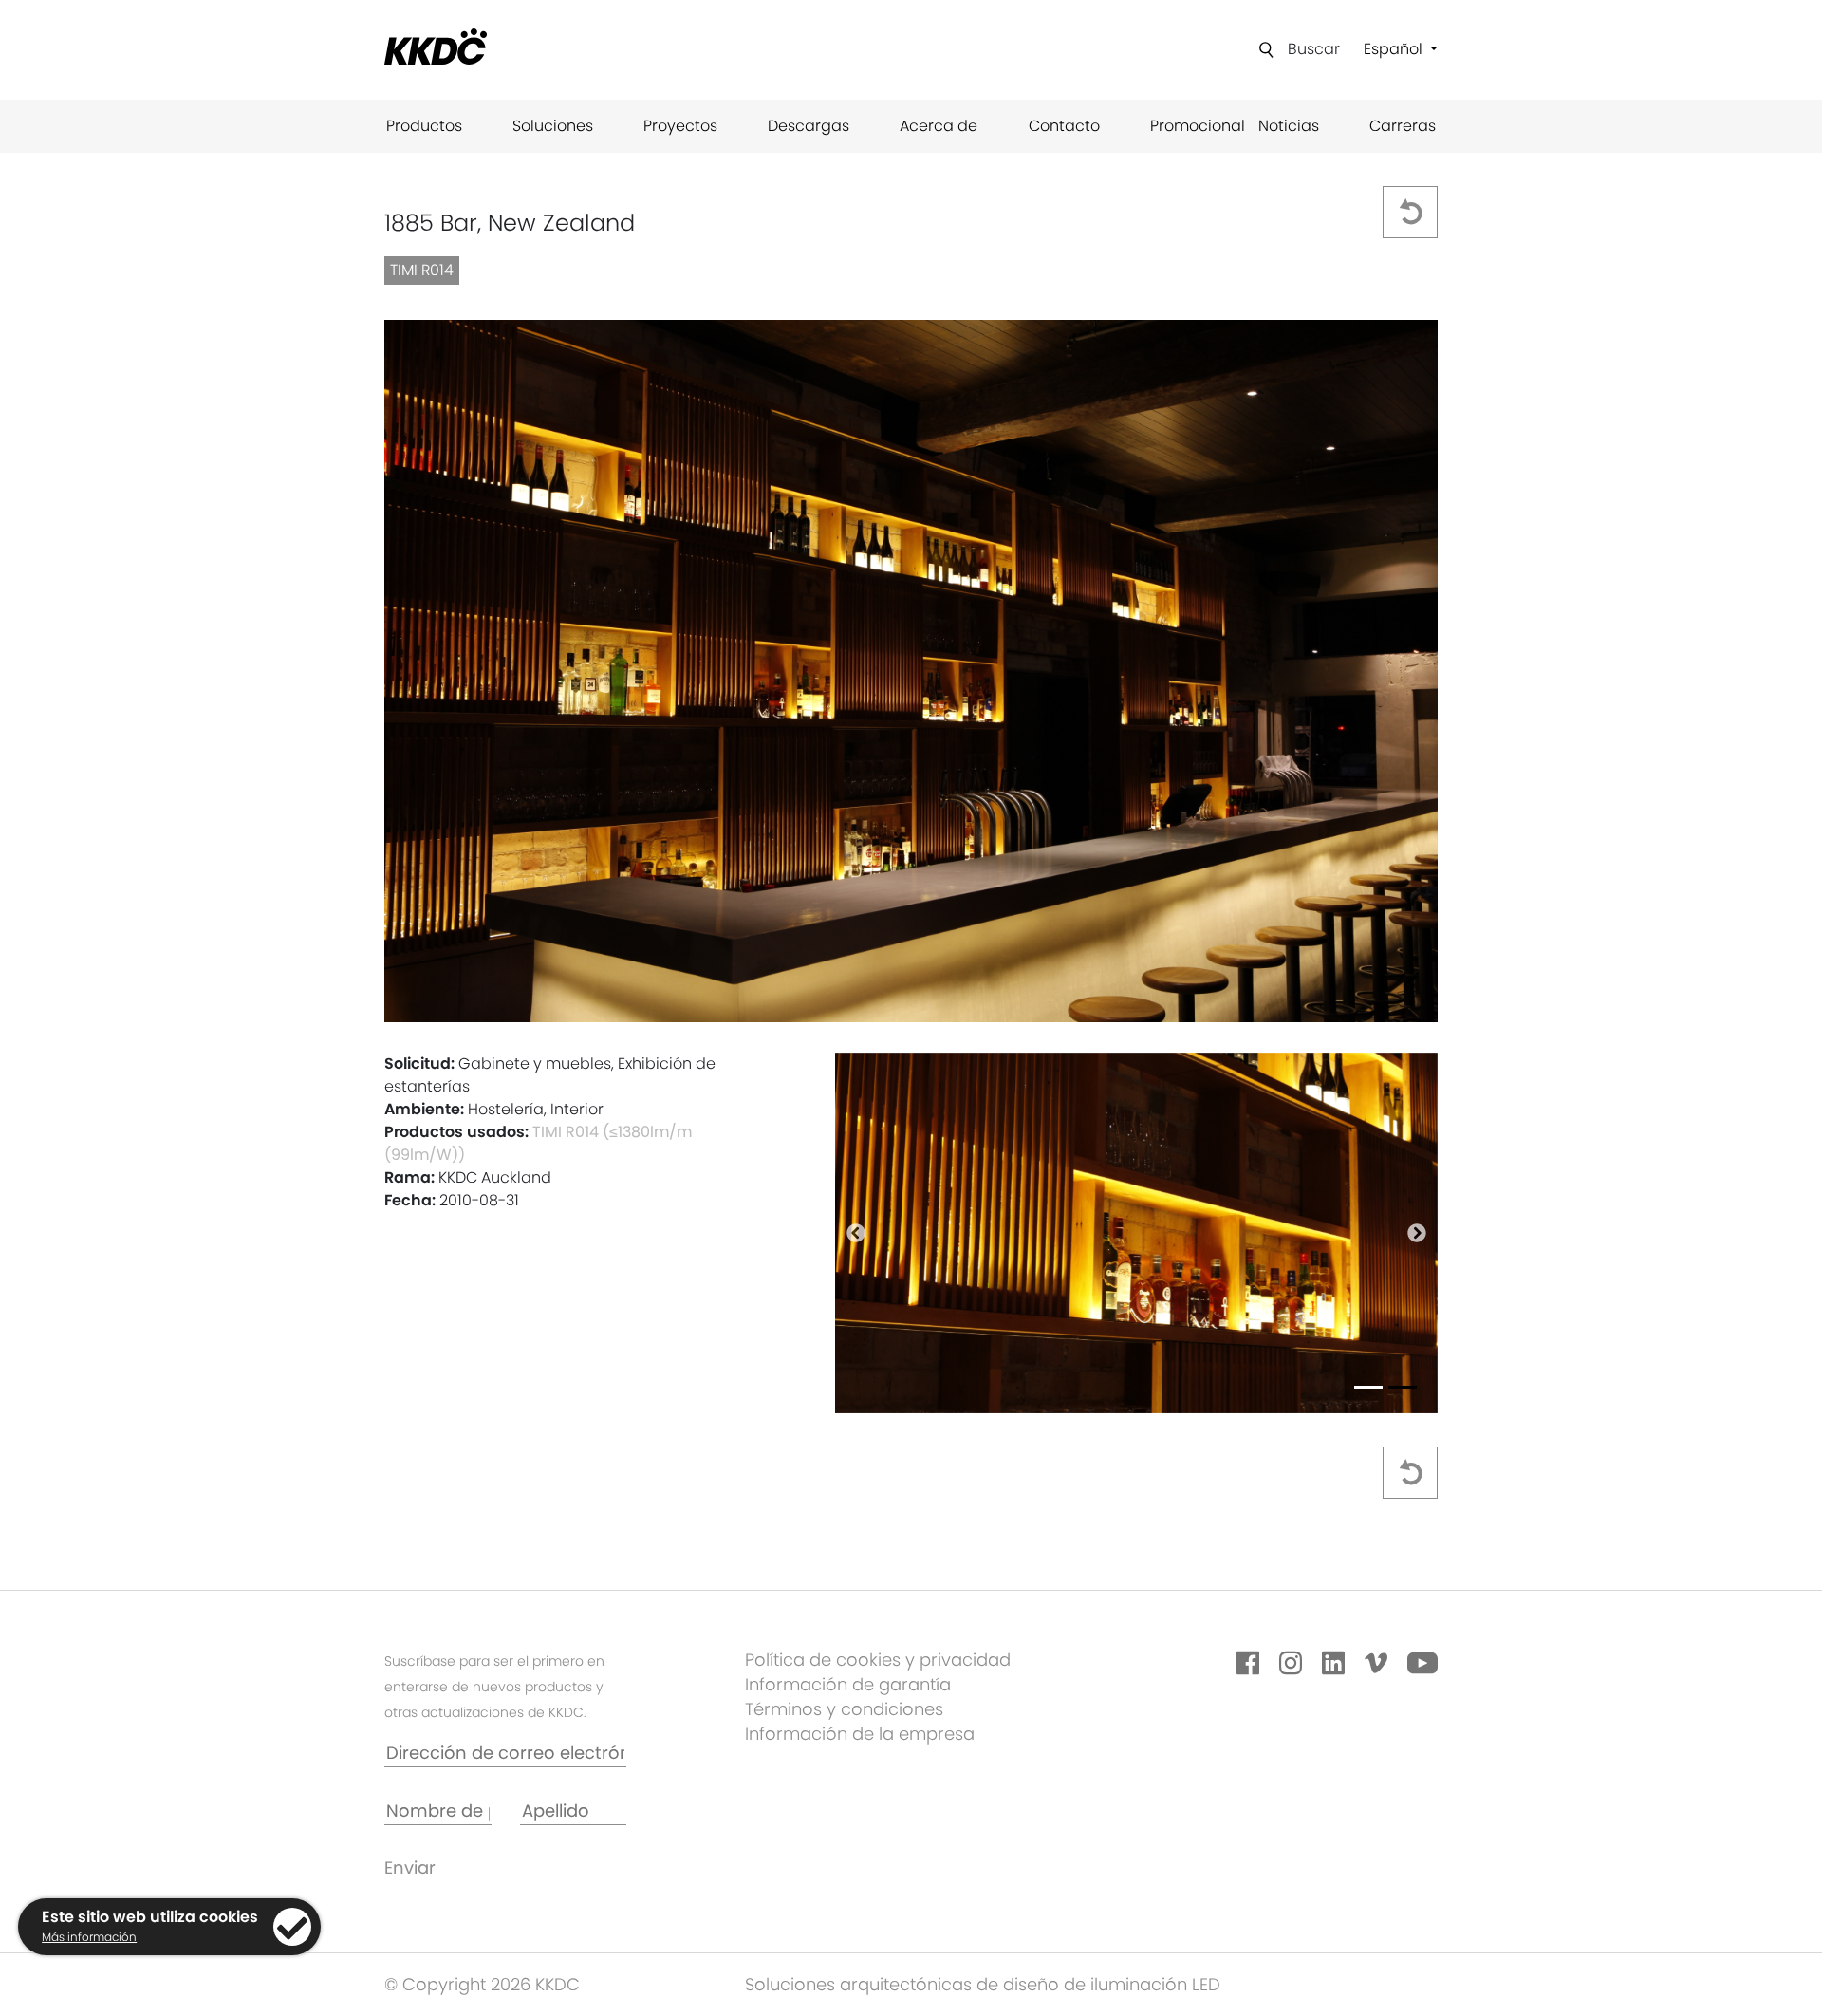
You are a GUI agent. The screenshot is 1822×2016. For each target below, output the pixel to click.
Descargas (809, 126)
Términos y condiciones (844, 1709)
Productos (424, 126)
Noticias (1289, 126)
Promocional (1198, 126)
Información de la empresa (860, 1734)
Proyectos (680, 126)
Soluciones (553, 126)
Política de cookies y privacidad (878, 1660)
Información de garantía (848, 1684)
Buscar (1314, 49)
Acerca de (939, 126)
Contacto (1064, 126)
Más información (89, 1937)
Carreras (1403, 126)
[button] (856, 1233)
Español (1395, 49)
